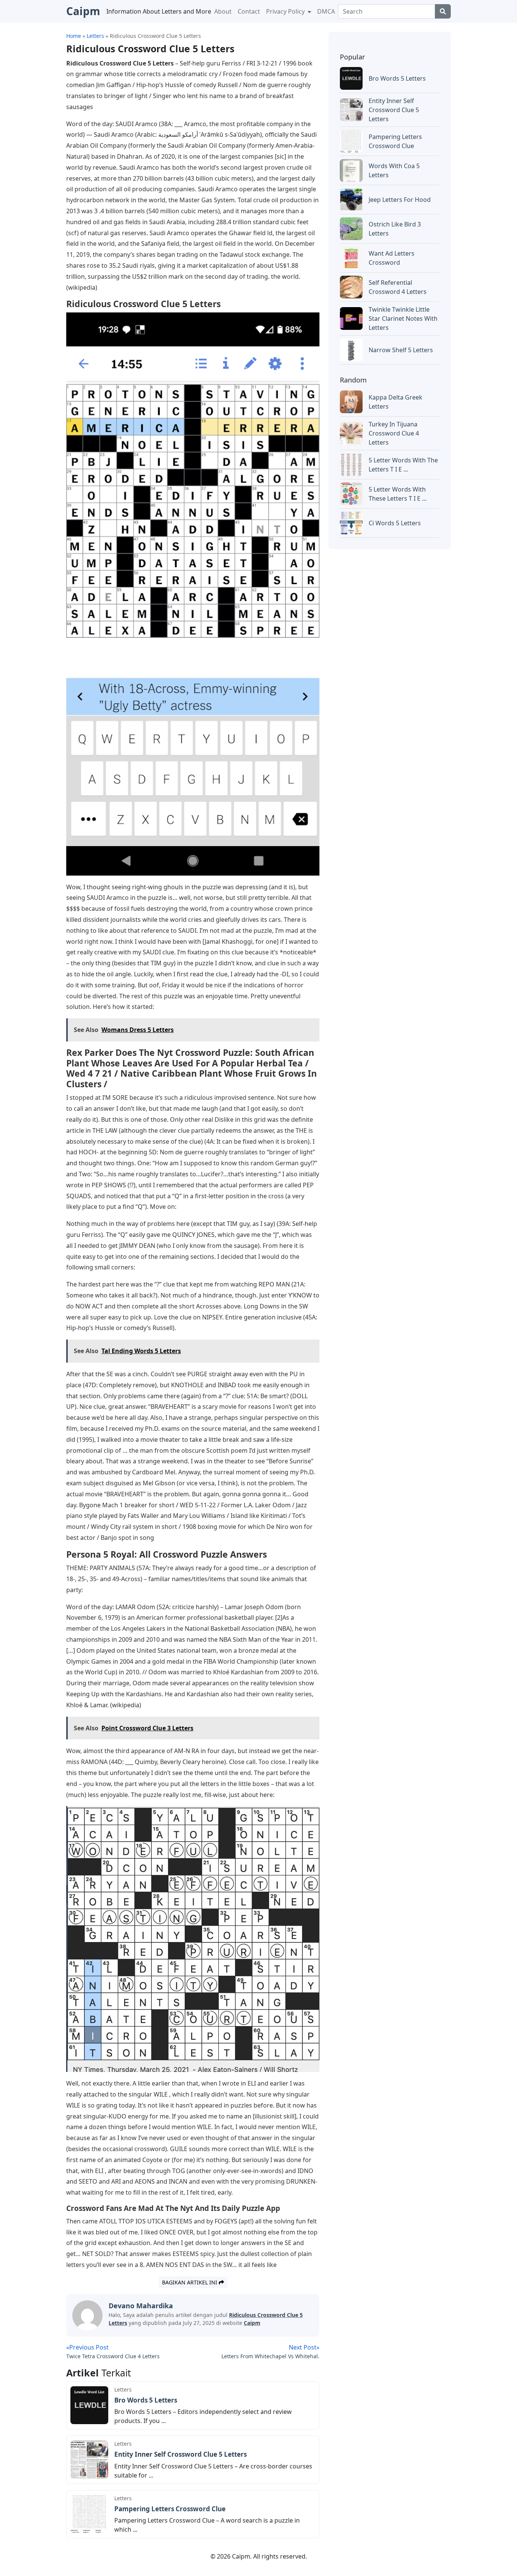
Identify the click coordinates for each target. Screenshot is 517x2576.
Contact (249, 11)
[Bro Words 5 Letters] (89, 2405)
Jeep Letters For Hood (400, 200)
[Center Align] (443, 11)
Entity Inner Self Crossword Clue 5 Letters (181, 2454)
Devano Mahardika (141, 2306)
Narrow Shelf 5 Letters (401, 350)
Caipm (252, 2323)
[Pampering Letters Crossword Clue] (89, 2514)
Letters (123, 2389)
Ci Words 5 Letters (395, 523)
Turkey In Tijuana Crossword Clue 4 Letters (394, 433)
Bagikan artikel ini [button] (190, 2282)
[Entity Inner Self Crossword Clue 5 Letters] (89, 2459)
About (223, 11)
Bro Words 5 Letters (146, 2400)
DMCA (326, 11)
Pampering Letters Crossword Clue (170, 2509)
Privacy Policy (286, 11)
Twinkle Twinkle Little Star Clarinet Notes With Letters (403, 318)
